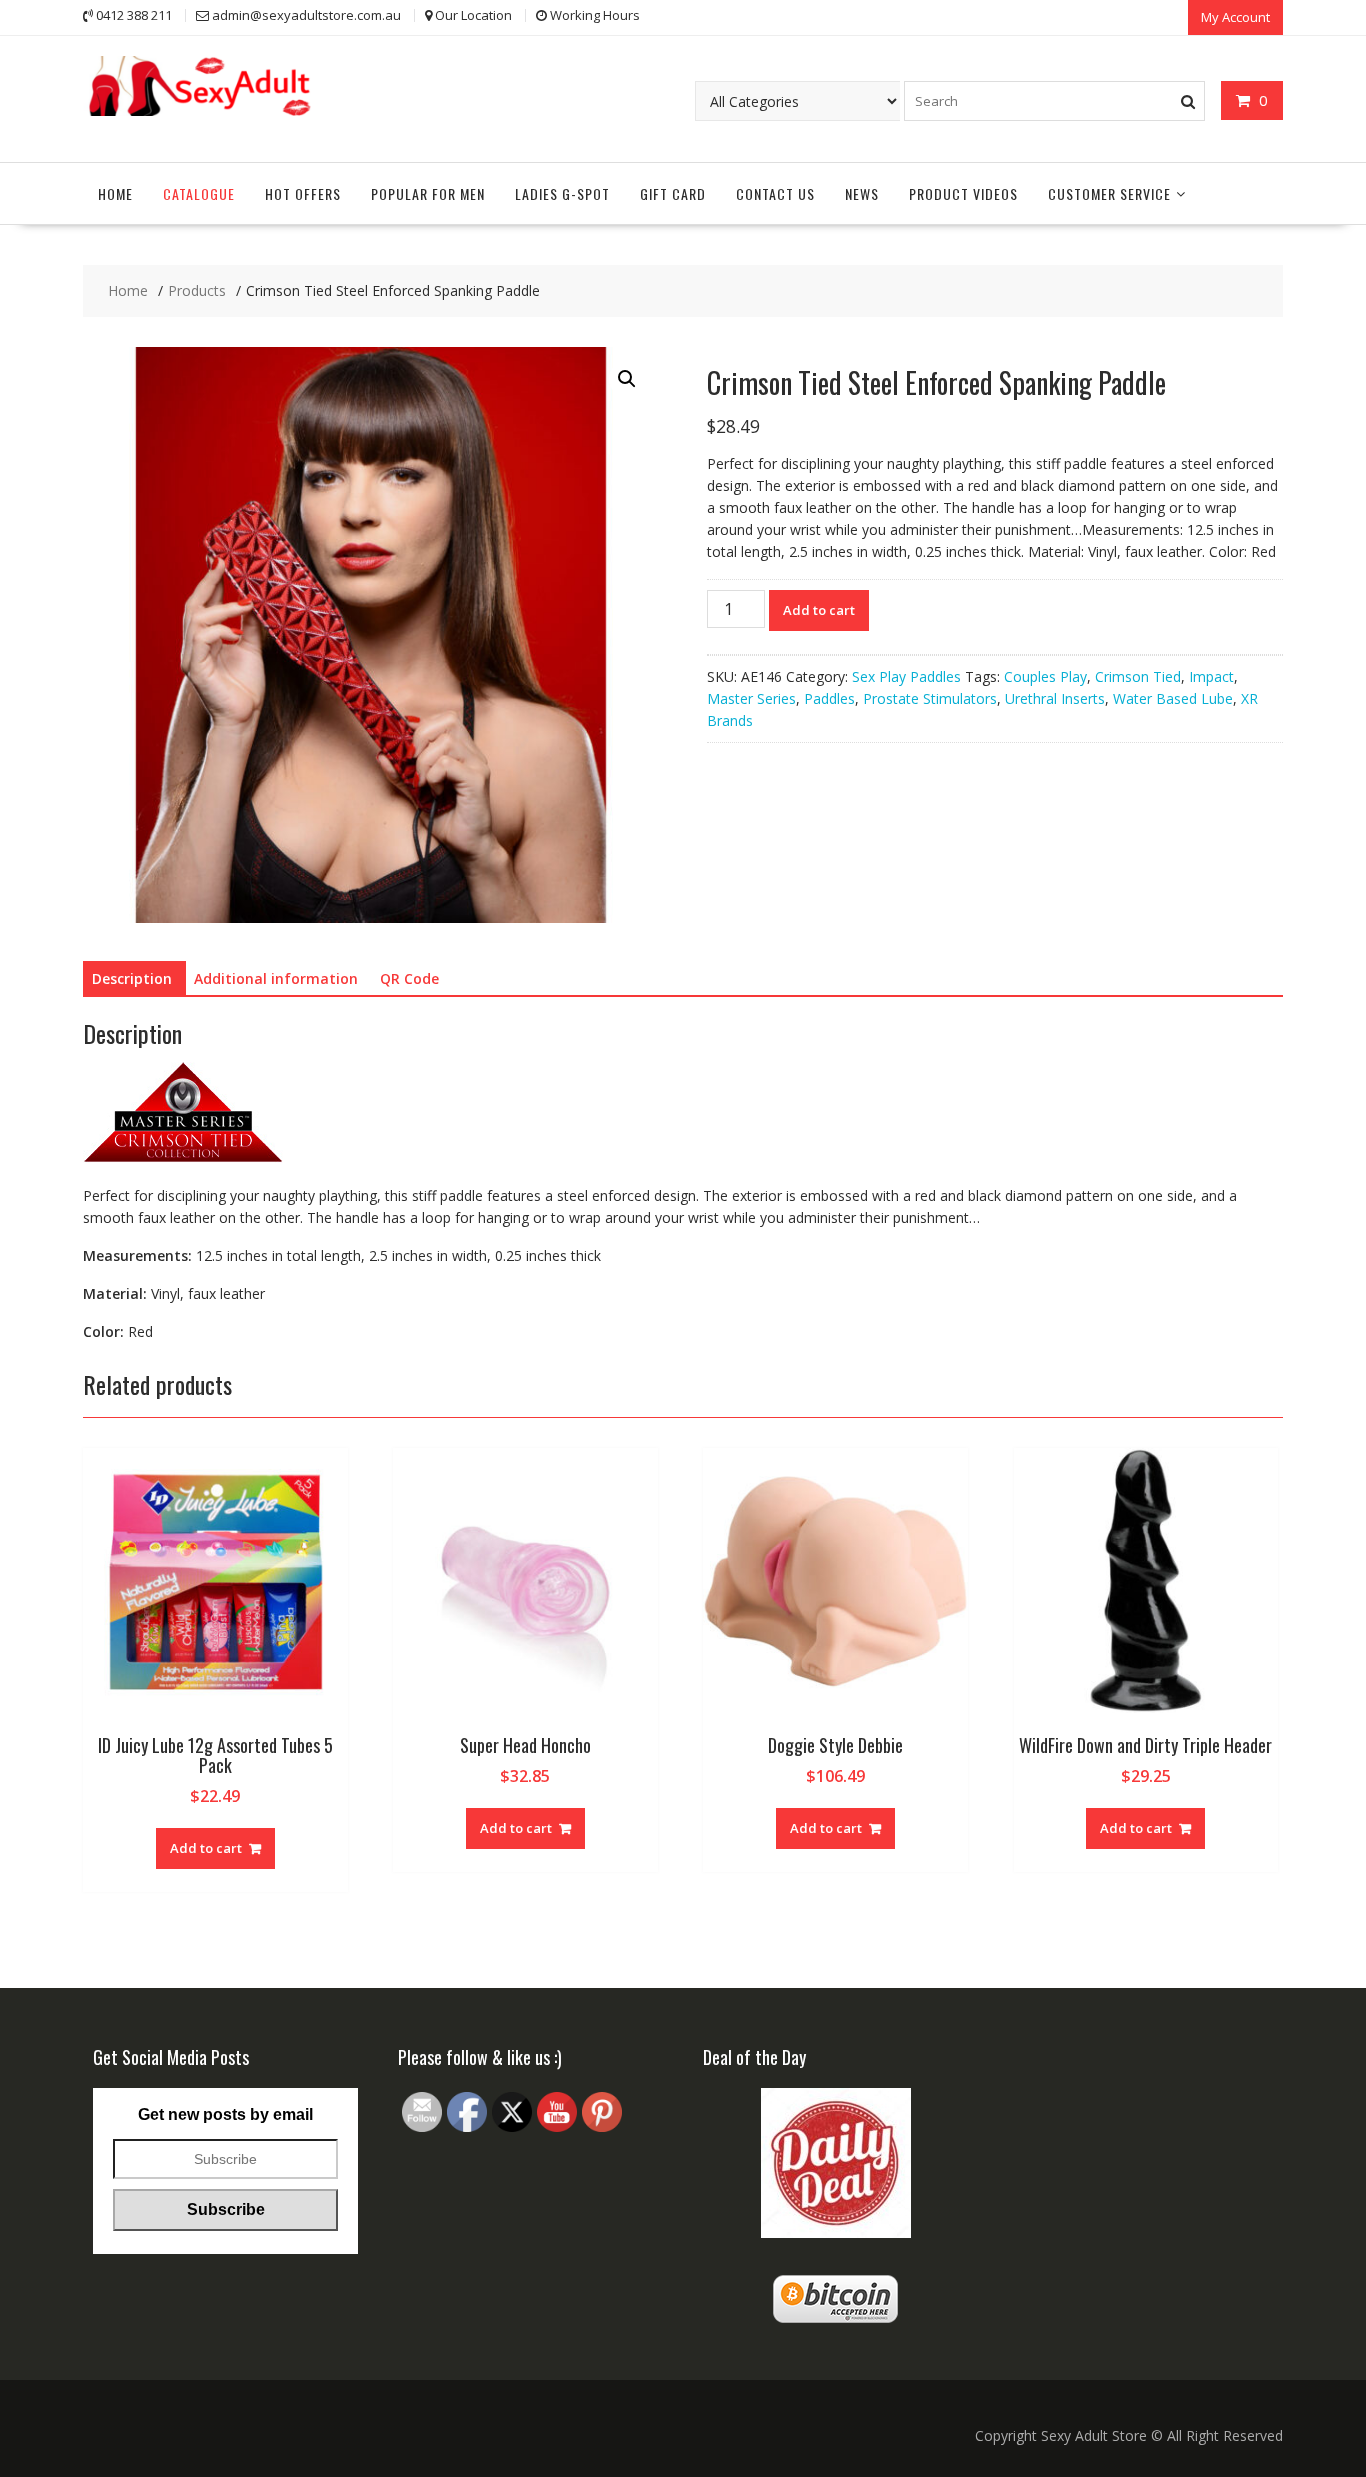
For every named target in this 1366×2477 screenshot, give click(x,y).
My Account (1235, 17)
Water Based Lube (1173, 698)
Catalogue (199, 193)
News (862, 193)
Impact (1211, 676)
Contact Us (775, 193)
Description (132, 978)
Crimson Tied (1138, 676)
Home (115, 193)
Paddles (829, 698)
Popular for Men (428, 193)
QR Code (409, 978)
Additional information (276, 978)
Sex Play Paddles (906, 676)
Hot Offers (303, 193)
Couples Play (1045, 676)
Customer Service (1109, 193)
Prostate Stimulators (930, 698)
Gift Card (673, 193)
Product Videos (963, 193)
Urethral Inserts (1055, 698)
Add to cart (819, 610)
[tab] (132, 979)
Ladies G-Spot (562, 193)
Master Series (751, 698)
